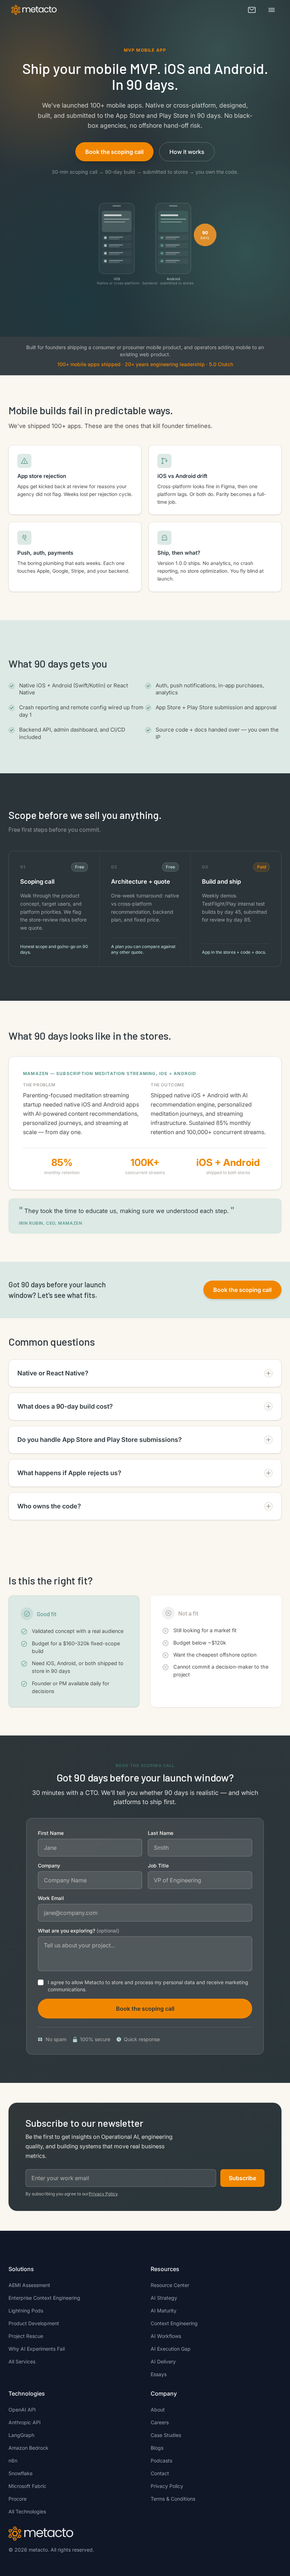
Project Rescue (26, 2336)
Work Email (51, 1898)
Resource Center (170, 2285)
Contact (160, 2473)
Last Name (161, 1833)
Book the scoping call (114, 152)
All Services (22, 2361)
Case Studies (166, 2435)
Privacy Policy (103, 2194)
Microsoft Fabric (27, 2486)
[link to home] (34, 10)
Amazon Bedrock (28, 2448)
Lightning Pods (26, 2311)
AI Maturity (164, 2311)
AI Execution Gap (171, 2349)
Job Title (158, 1865)
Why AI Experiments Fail (37, 2349)
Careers (160, 2422)
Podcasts (161, 2461)
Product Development (34, 2323)
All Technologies (27, 2511)
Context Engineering (174, 2323)
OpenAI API (22, 2410)
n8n (13, 2461)
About (158, 2410)
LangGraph (21, 2435)
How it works (187, 152)
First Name (51, 1833)
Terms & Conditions (173, 2499)
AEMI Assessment (29, 2285)
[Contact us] (252, 10)
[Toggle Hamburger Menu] (272, 10)
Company (49, 1865)
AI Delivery (163, 2361)
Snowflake (21, 2473)
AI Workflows (166, 2336)
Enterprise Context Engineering (44, 2298)
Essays (159, 2374)
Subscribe (242, 2178)
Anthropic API (25, 2422)
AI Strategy (164, 2298)
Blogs (157, 2448)
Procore (18, 2499)
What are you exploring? (79, 1931)
